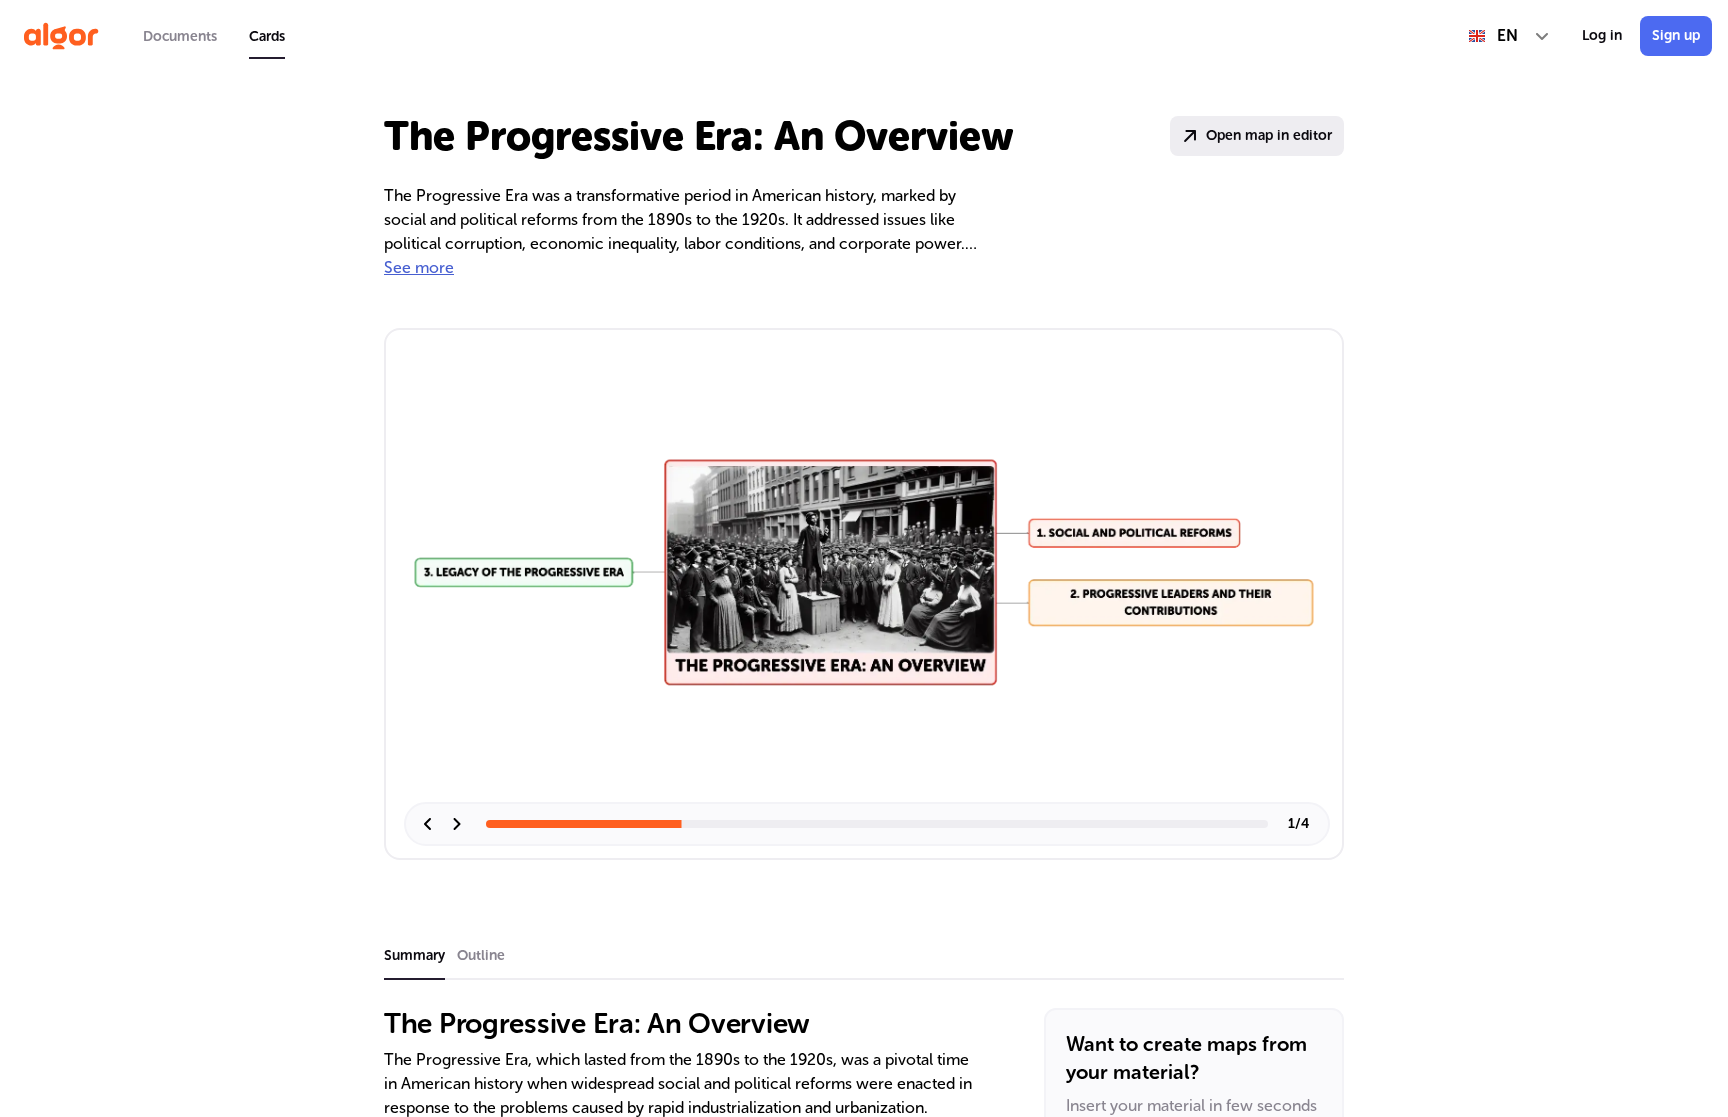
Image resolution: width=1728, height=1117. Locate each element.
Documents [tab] (180, 36)
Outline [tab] (481, 955)
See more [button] (419, 267)
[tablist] (214, 36)
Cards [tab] (267, 36)
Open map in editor (1269, 135)
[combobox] (1509, 36)
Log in (1602, 35)
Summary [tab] (414, 955)
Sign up (1676, 35)
